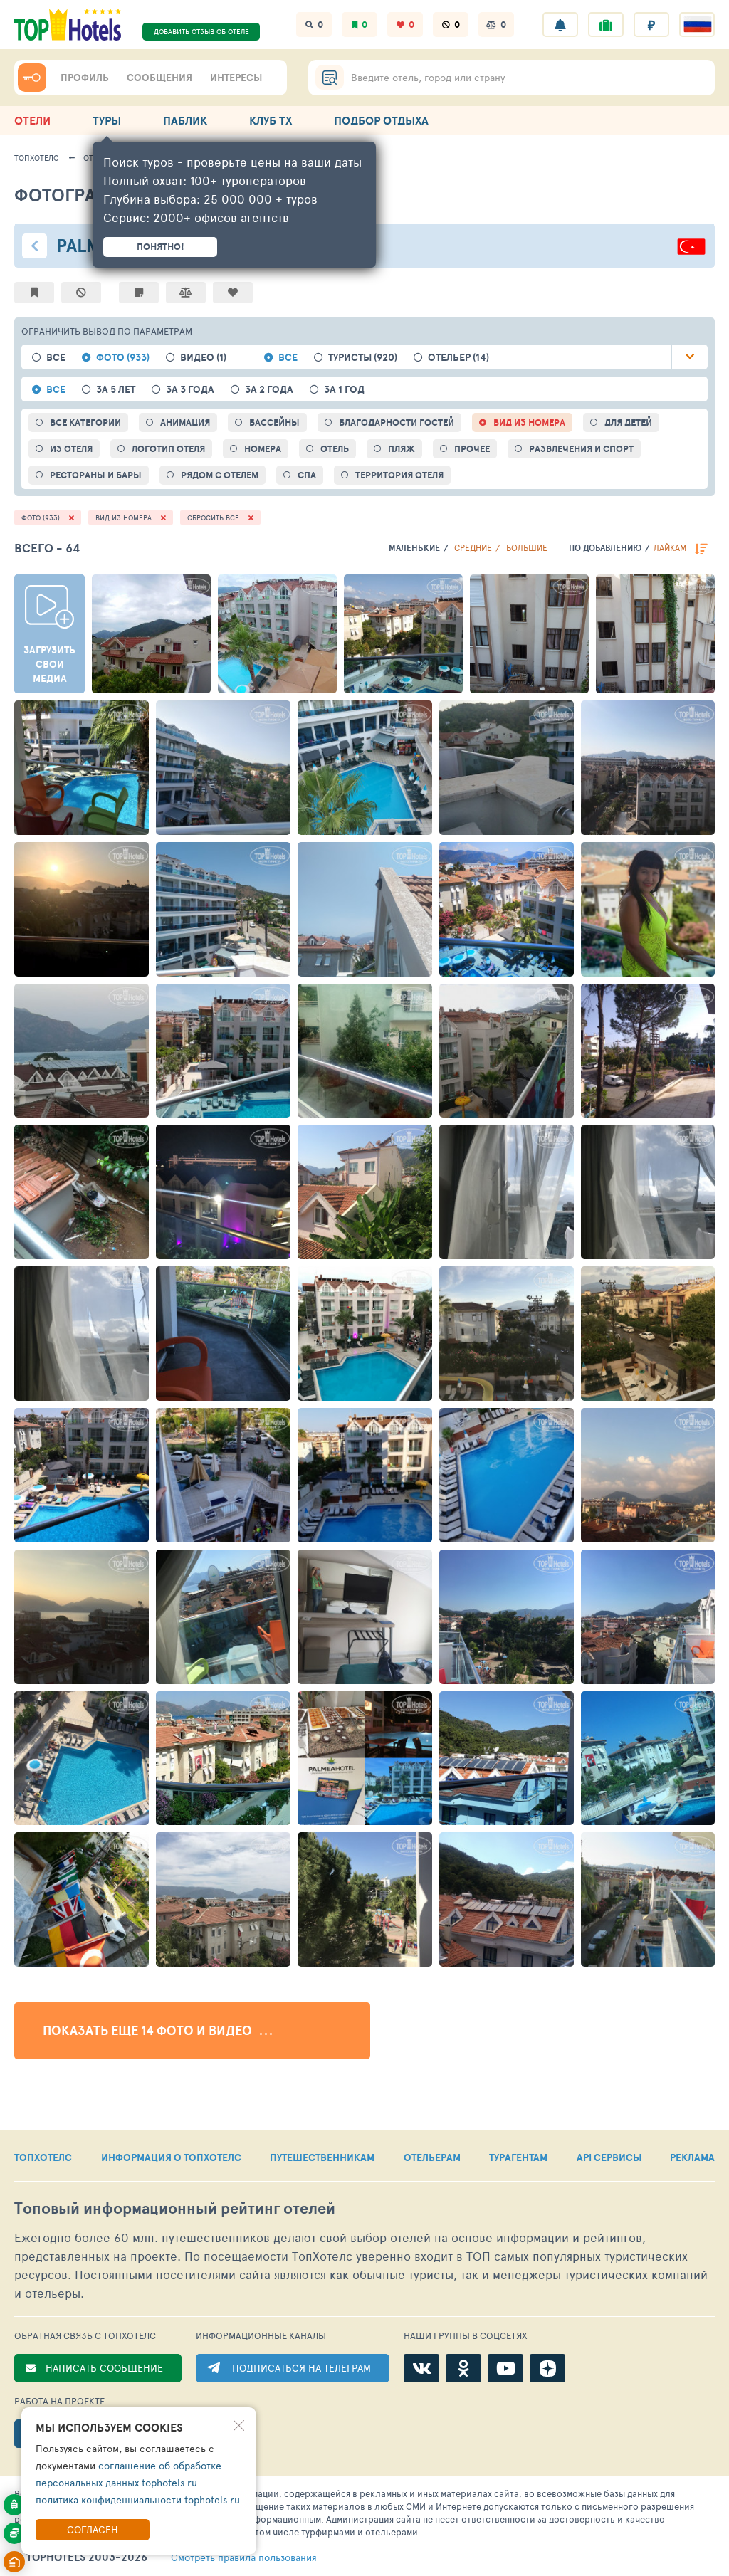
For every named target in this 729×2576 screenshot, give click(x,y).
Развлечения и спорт (581, 449)
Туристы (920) (363, 358)
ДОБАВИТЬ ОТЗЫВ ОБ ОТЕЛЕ (201, 31)
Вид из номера (529, 422)
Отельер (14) (458, 358)
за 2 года (269, 390)
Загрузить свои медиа (49, 664)
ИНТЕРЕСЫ (236, 78)
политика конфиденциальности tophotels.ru (138, 2499)
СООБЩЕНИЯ (159, 78)
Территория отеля (399, 475)
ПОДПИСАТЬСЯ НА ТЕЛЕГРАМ (301, 2368)
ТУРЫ (107, 120)
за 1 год (344, 390)
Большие (527, 547)
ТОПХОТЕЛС (43, 2157)
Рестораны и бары (96, 475)
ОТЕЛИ (32, 120)
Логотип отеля (168, 449)
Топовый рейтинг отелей (175, 2208)
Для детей (628, 422)
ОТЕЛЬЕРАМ (432, 2157)
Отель (335, 449)
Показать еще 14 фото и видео (149, 2030)
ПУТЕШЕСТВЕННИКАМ (322, 2157)
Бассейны (274, 422)
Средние (473, 547)
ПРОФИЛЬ (85, 78)
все (56, 358)
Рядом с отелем (220, 475)
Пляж (402, 449)
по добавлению (605, 548)
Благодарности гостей (397, 422)
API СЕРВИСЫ (609, 2157)
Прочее (472, 449)
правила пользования (244, 2557)
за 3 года (190, 390)
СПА (307, 475)
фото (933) (123, 358)
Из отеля (71, 449)
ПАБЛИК (185, 120)
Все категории (85, 422)
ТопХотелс (37, 158)
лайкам (670, 547)
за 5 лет (116, 390)
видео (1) (203, 358)
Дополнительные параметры (690, 357)
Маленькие (414, 548)
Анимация (185, 422)
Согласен (93, 2529)
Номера (263, 449)
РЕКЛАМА (692, 2157)
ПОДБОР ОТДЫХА (381, 120)
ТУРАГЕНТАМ (518, 2157)
